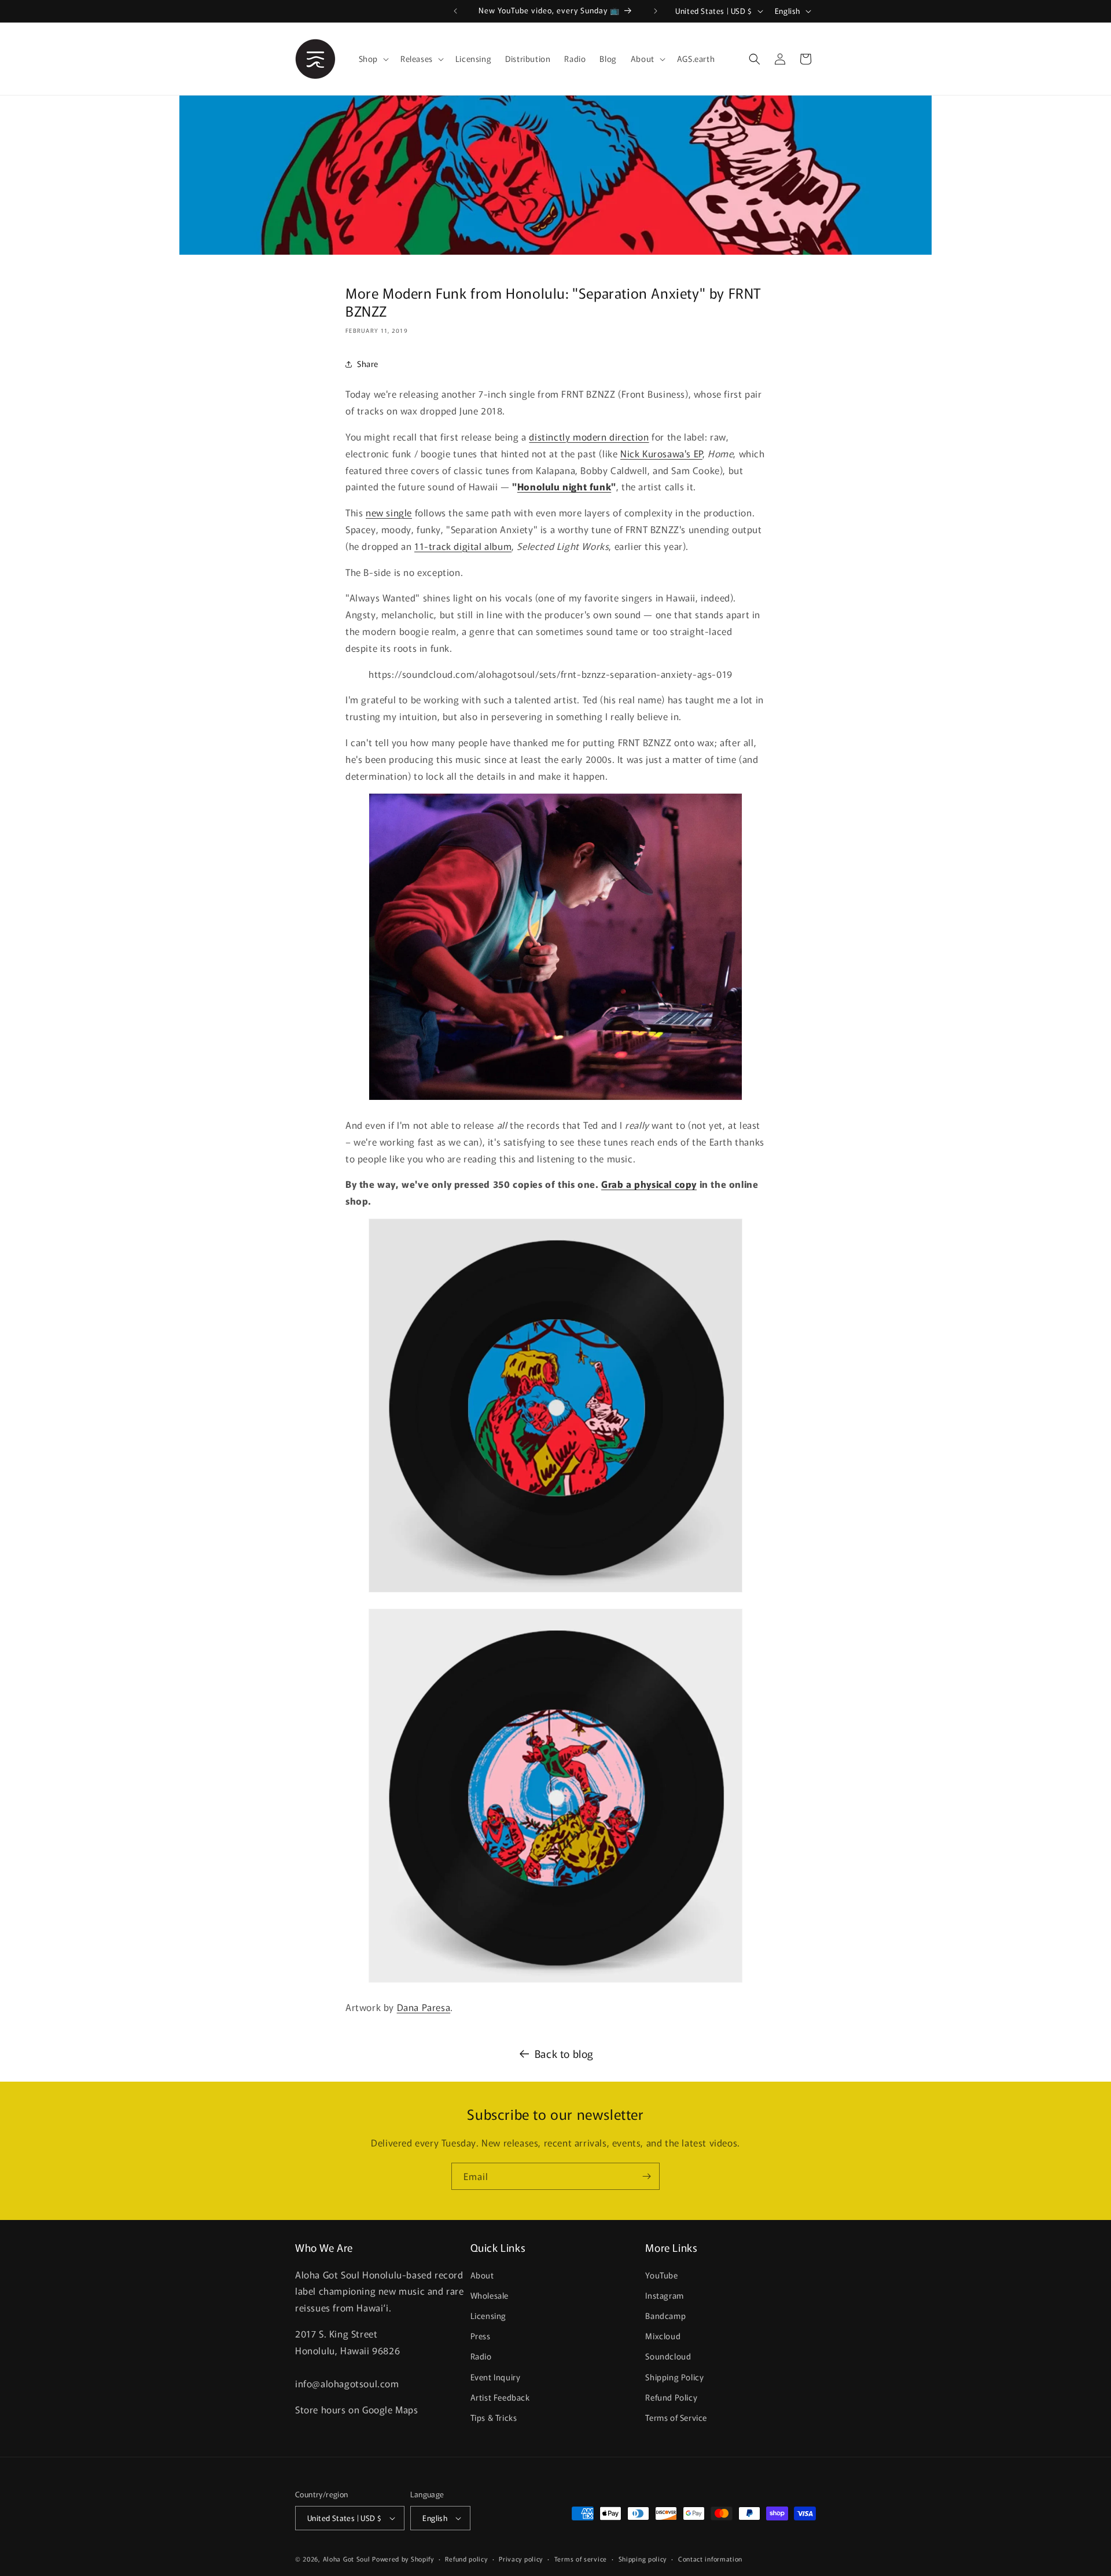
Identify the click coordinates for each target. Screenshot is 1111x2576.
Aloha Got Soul (347, 2559)
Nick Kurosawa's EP (661, 453)
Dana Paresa (424, 2007)
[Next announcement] (656, 11)
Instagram (664, 2295)
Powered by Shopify (403, 2559)
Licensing (488, 2316)
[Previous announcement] (455, 11)
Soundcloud (668, 2356)
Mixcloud (663, 2336)
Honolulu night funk (564, 486)
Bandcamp (665, 2316)
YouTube (661, 2275)
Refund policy (466, 2558)
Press (481, 2336)
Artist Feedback (500, 2397)
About (482, 2275)
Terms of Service (676, 2417)
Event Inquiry (496, 2377)
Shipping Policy (674, 2377)
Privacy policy (521, 2558)
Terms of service (581, 2558)
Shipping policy (643, 2558)
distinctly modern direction (589, 436)
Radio (481, 2356)
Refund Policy (671, 2397)
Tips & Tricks (494, 2417)
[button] (373, 58)
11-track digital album (463, 546)
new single (389, 512)
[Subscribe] (646, 2176)
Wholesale (490, 2295)
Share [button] (368, 364)
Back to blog (564, 2053)
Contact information (710, 2558)
